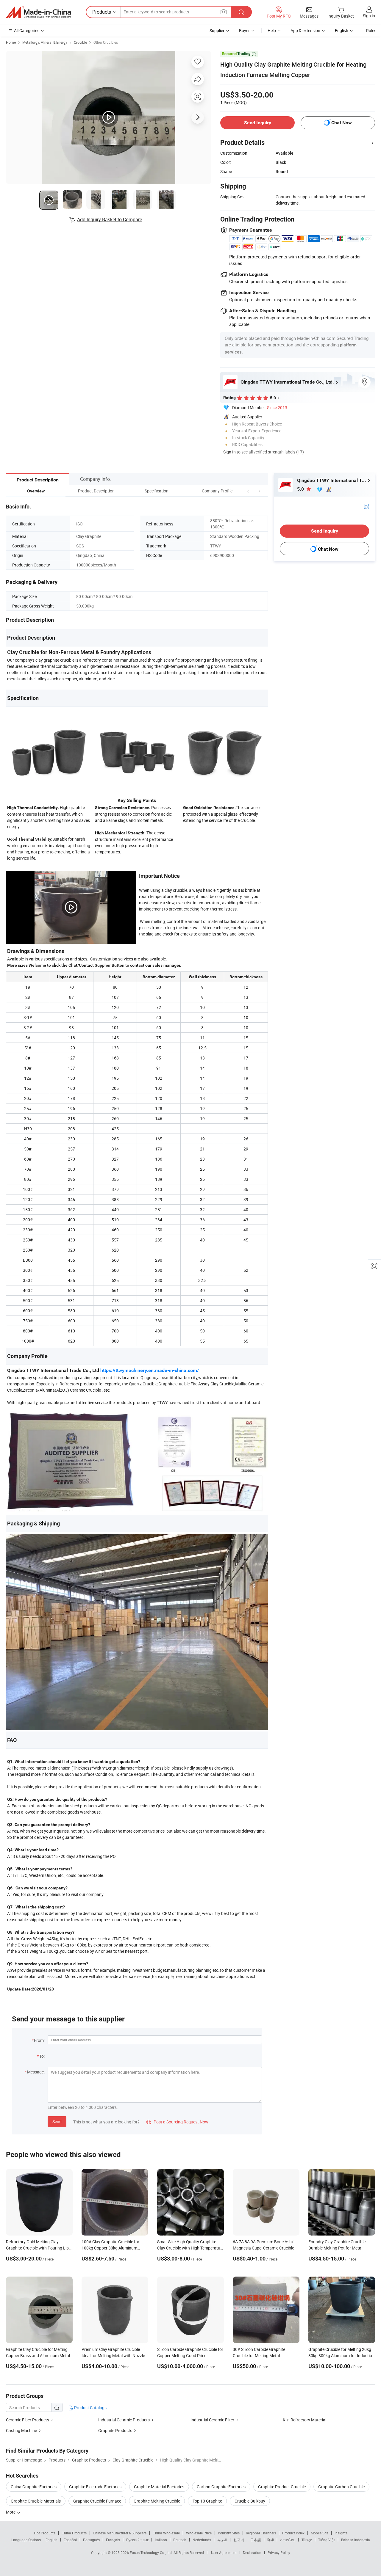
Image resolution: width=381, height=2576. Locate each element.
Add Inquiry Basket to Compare (110, 219)
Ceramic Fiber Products (28, 2420)
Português (91, 2540)
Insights (341, 2533)
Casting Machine (21, 2430)
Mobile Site (320, 2533)
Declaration (252, 2553)
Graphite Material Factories (159, 2487)
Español (70, 2540)
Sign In (229, 452)
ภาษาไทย (288, 2540)
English (51, 2540)
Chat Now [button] (342, 123)
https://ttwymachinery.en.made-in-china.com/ (150, 1370)
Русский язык (137, 2540)
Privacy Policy (279, 2553)
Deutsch (180, 2540)
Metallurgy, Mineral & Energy (45, 42)
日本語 (256, 2540)
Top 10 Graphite (207, 2501)
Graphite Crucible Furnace (97, 2501)
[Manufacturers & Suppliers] (38, 12)
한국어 (239, 2540)
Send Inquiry (258, 123)
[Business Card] (366, 506)
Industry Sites (229, 2533)
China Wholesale (166, 2533)
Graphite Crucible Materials (36, 2501)
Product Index (293, 2533)
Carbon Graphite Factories (221, 2487)
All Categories (27, 30)
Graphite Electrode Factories (95, 2487)
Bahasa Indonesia (356, 2540)
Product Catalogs (90, 2408)
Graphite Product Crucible (282, 2487)
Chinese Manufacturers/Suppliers (120, 2533)
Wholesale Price (199, 2533)
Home (11, 42)
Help (272, 30)
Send (57, 2121)
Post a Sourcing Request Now (177, 2122)
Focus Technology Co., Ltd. (152, 2553)
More (11, 2512)
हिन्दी (271, 2540)
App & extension (305, 30)
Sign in (369, 16)
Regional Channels (261, 2533)
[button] (248, 491)
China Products (74, 2533)
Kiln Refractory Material (305, 2420)
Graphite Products (115, 2430)
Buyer (244, 30)
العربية (222, 2540)
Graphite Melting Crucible (157, 2501)
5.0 (301, 489)
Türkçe (307, 2540)
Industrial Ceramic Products (124, 2420)
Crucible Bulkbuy (250, 2501)
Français (113, 2540)
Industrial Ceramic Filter (212, 2420)
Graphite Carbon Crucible (341, 2487)
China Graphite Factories (34, 2487)
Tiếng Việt (327, 2540)
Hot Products (45, 2533)
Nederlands (202, 2540)
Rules (371, 30)
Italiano (161, 2540)
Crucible (80, 42)
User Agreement (224, 2553)
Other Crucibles (106, 42)
